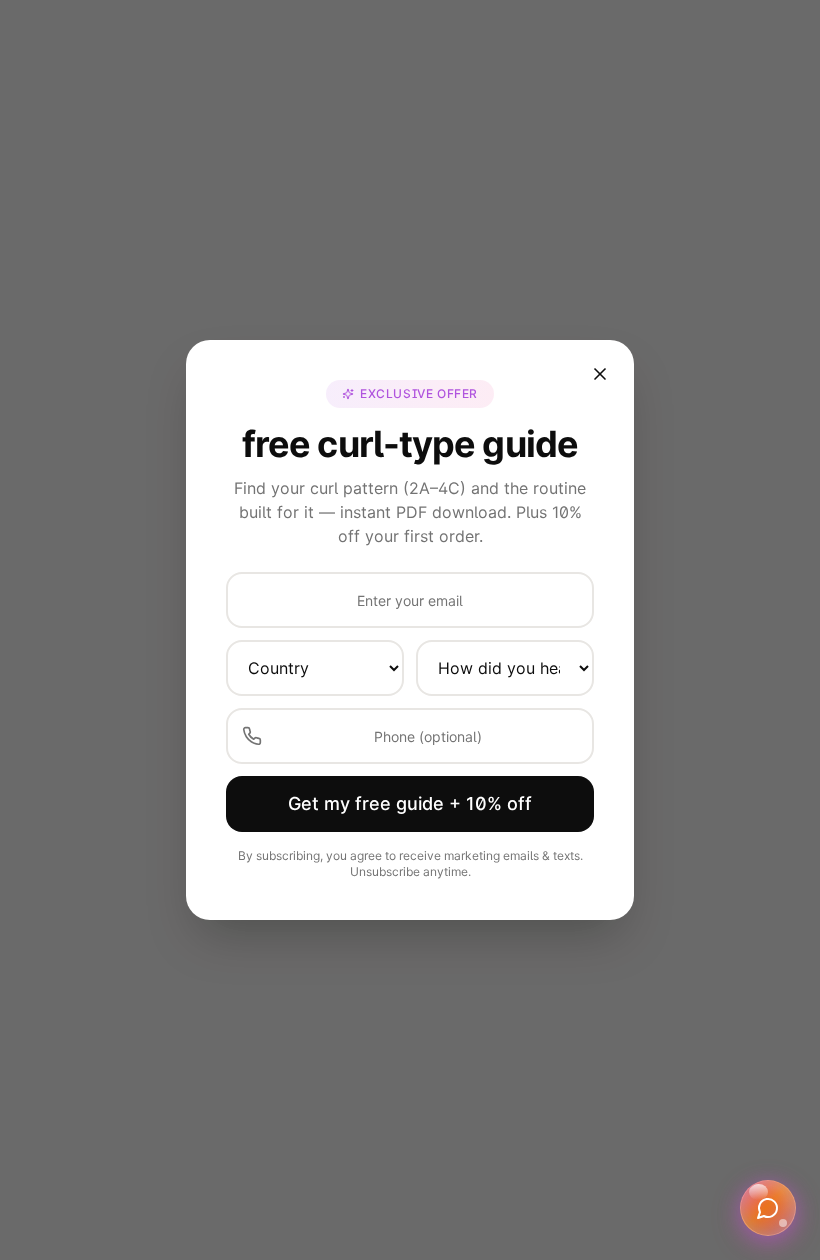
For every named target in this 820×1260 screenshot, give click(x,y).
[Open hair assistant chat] (768, 1208)
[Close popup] (600, 374)
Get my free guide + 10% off (410, 803)
